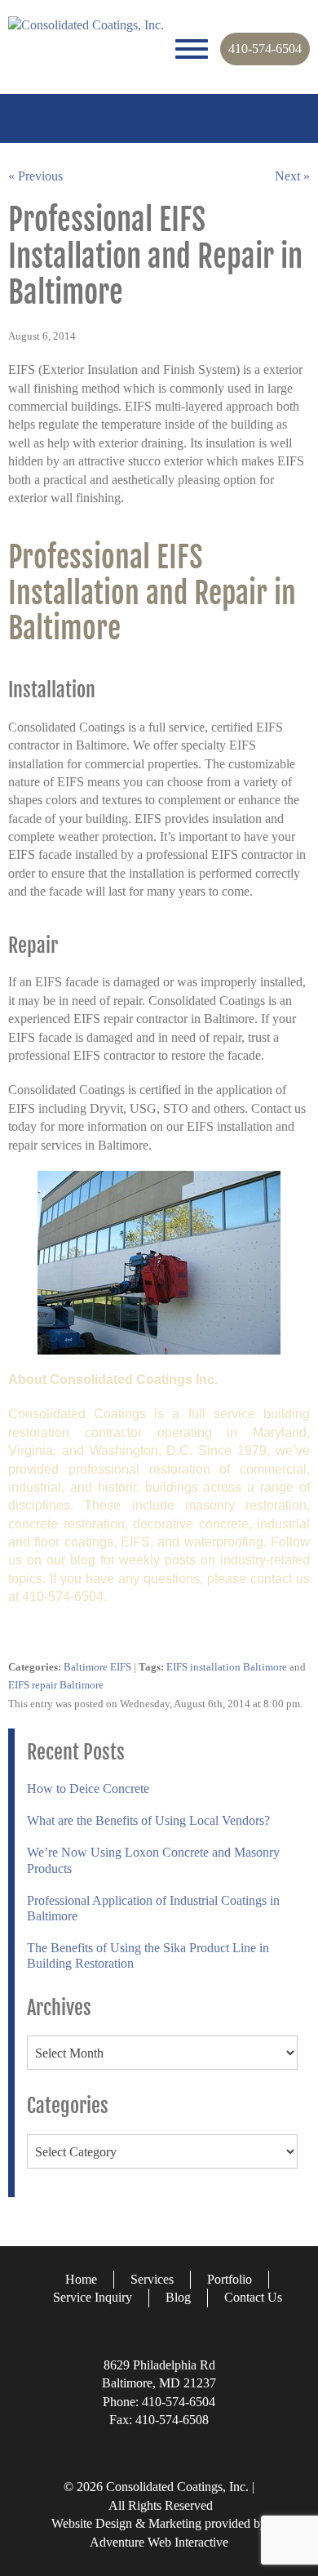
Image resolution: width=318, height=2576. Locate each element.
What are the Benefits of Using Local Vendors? (148, 1820)
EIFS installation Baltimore (227, 1667)
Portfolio (230, 2279)
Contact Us (253, 2297)
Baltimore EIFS (97, 1667)
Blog (178, 2297)
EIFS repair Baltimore (56, 1685)
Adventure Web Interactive (159, 2542)
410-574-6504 (265, 49)
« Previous (35, 176)
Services (152, 2279)
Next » (292, 176)
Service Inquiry (93, 2297)
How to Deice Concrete (88, 1789)
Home (81, 2279)
